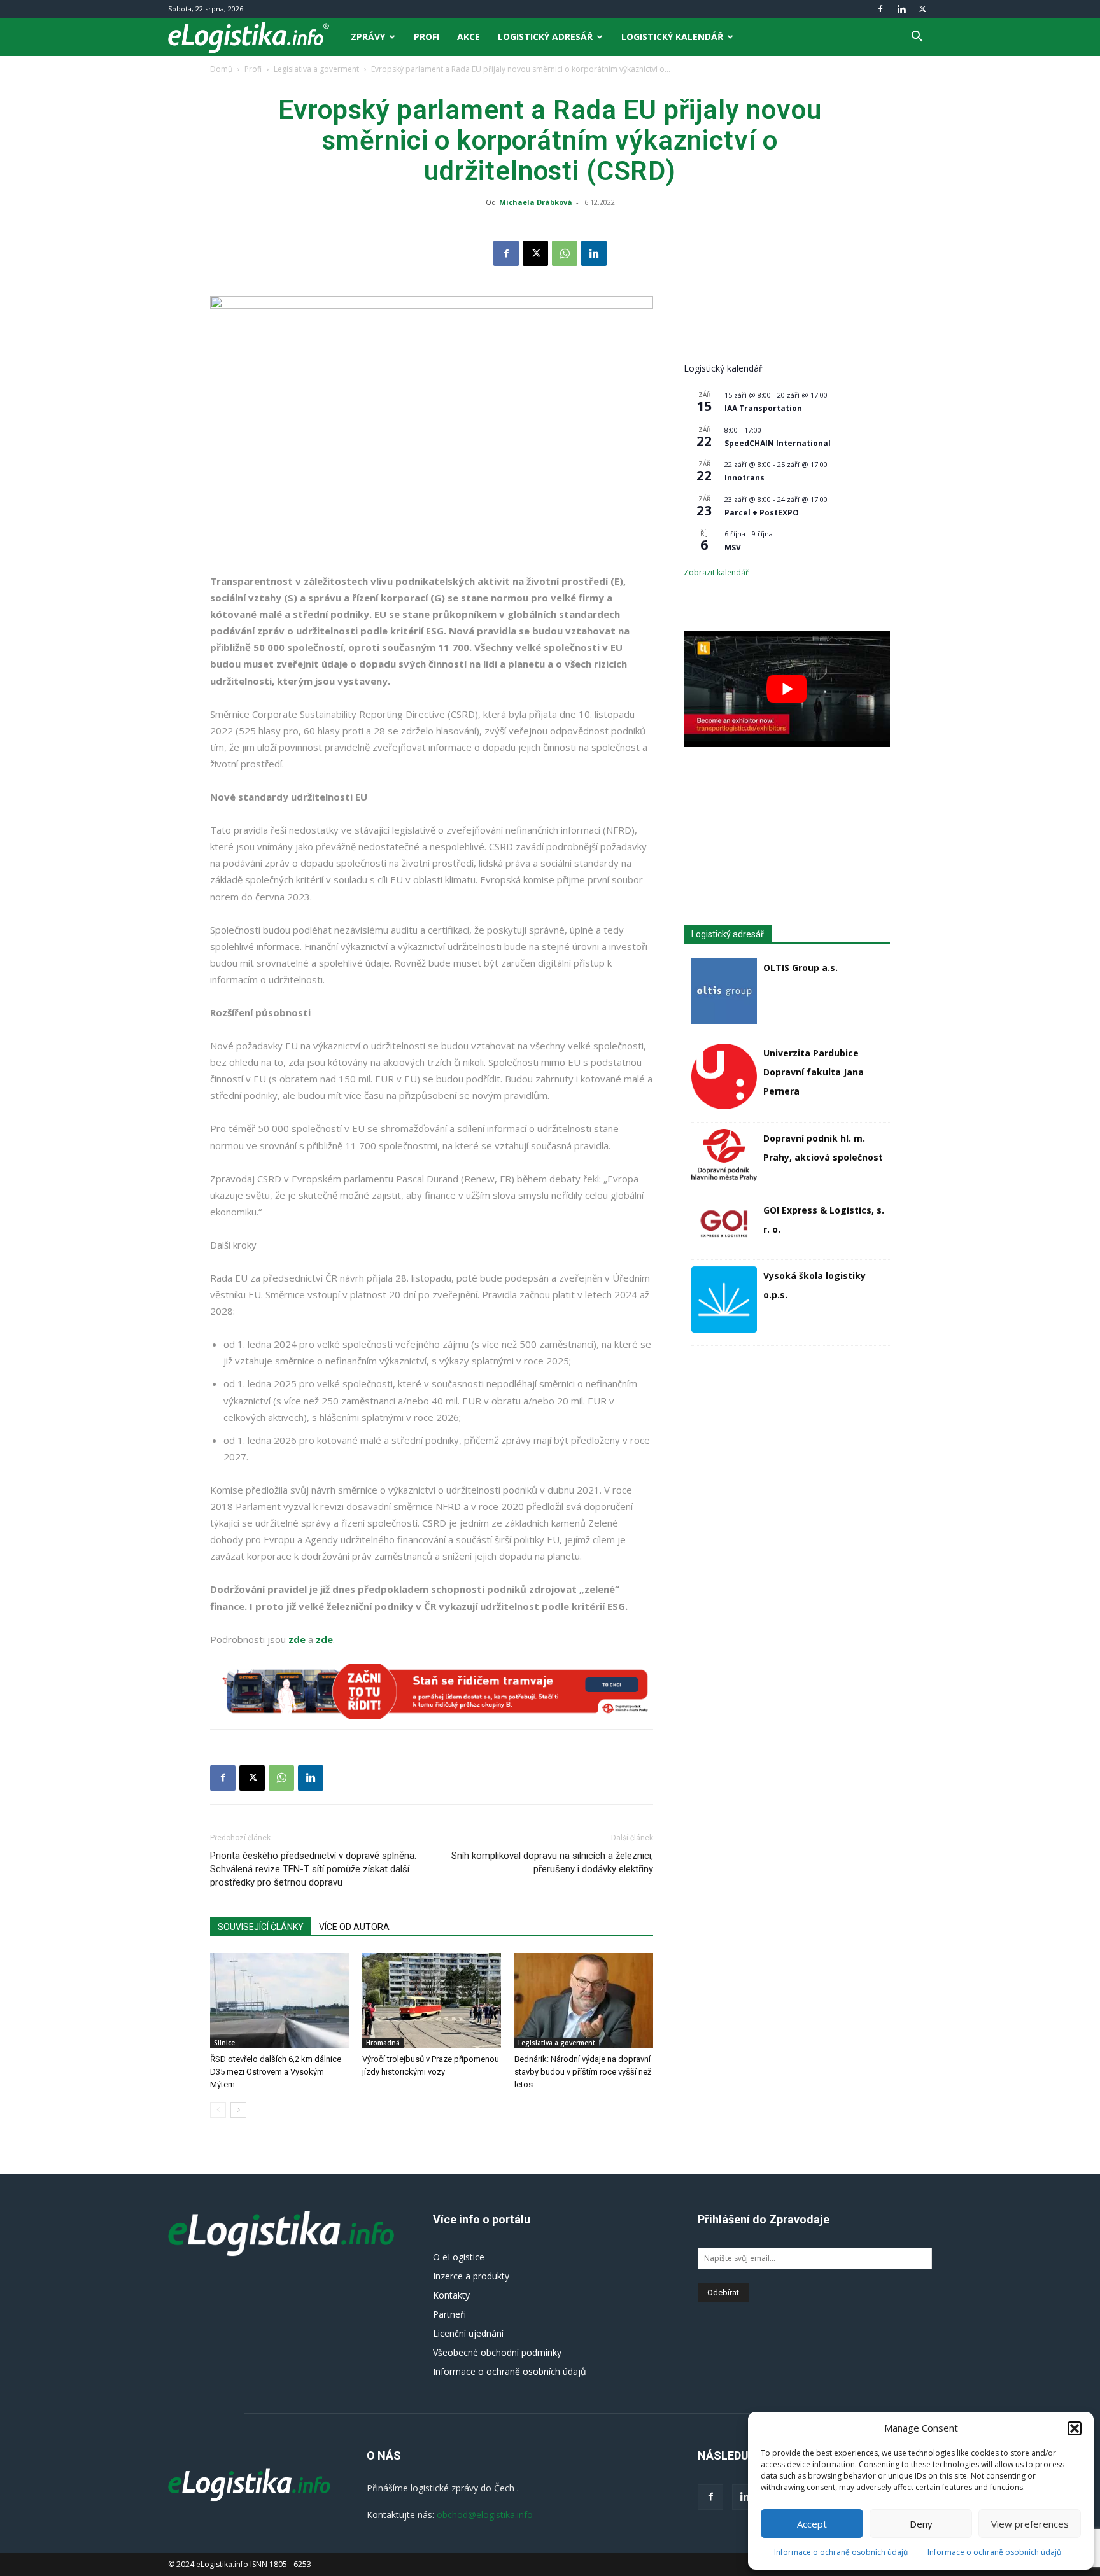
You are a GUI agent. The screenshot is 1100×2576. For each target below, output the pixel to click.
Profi (427, 37)
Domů (221, 69)
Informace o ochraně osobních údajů (841, 2552)
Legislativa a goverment (316, 69)
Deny (921, 2524)
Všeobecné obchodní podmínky (497, 2352)
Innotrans (744, 478)
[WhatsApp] (565, 253)
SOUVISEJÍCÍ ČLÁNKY (261, 1927)
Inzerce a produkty (471, 2276)
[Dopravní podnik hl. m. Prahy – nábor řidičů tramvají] (432, 1691)
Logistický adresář (545, 37)
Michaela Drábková (536, 202)
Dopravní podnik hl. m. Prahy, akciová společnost (823, 1148)
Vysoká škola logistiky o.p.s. (814, 1285)
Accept (812, 2524)
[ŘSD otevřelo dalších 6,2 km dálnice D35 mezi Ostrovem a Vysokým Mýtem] (279, 2001)
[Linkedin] (901, 9)
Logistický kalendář (672, 37)
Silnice (224, 2043)
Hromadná (383, 2043)
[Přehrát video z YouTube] (787, 689)
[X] (922, 9)
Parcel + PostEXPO (762, 513)
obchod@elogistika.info (485, 2515)
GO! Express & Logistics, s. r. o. (824, 1220)
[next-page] (238, 2110)
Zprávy (368, 37)
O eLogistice (459, 2257)
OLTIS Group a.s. (800, 968)
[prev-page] (218, 2110)
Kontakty (451, 2295)
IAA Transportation (763, 408)
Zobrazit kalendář (716, 572)
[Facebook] (880, 9)
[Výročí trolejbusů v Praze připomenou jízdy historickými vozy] (432, 2001)
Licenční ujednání (468, 2333)
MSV (733, 548)
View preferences (1030, 2524)
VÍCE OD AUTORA (354, 1927)
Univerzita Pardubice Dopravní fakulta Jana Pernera (814, 1072)
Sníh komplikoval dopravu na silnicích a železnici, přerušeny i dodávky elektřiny (552, 1862)
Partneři (449, 2314)
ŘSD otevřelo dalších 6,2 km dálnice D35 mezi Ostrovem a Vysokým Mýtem (276, 2072)
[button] (1075, 2428)
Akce (469, 37)
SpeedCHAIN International (778, 443)
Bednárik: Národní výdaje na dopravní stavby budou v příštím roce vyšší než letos (583, 2072)
